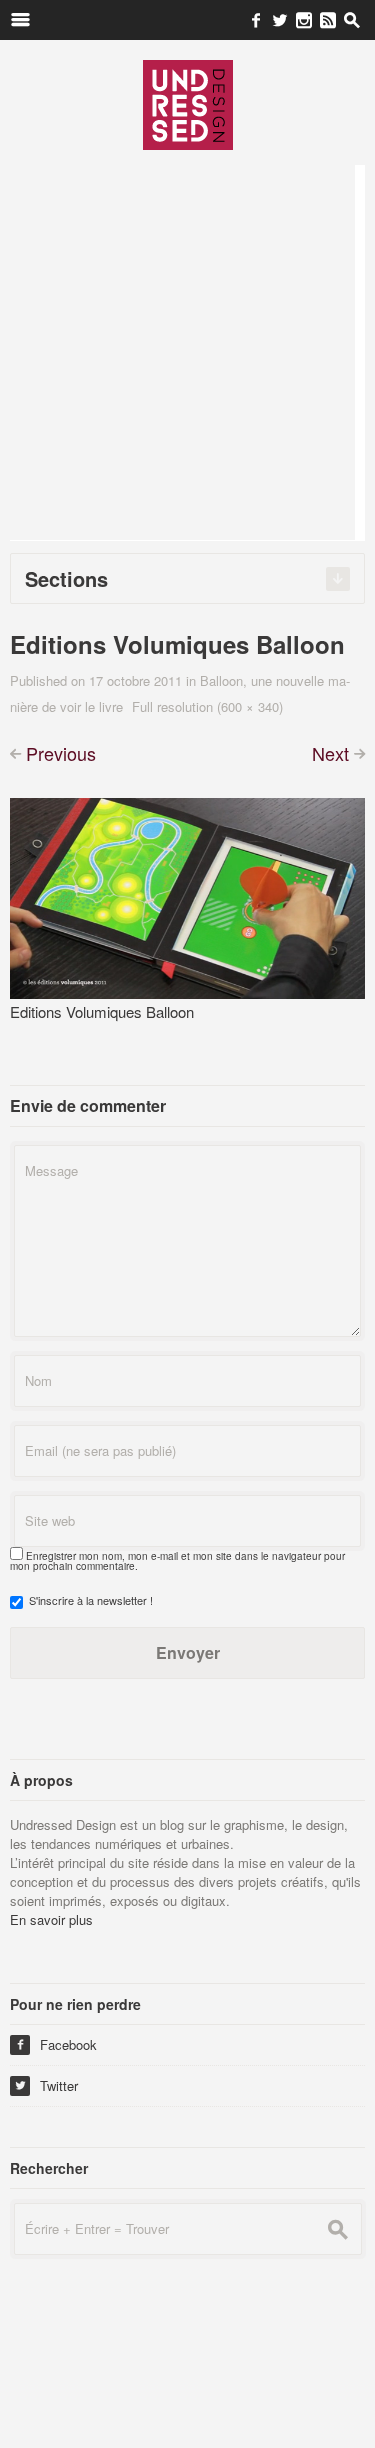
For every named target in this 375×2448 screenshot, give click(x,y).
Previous (61, 753)
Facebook (56, 2044)
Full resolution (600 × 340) (207, 706)
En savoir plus (51, 1919)
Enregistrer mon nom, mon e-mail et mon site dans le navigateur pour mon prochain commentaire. (177, 1561)
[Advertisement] (187, 352)
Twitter (46, 2085)
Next (330, 753)
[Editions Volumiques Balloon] (187, 896)
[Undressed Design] (188, 104)
